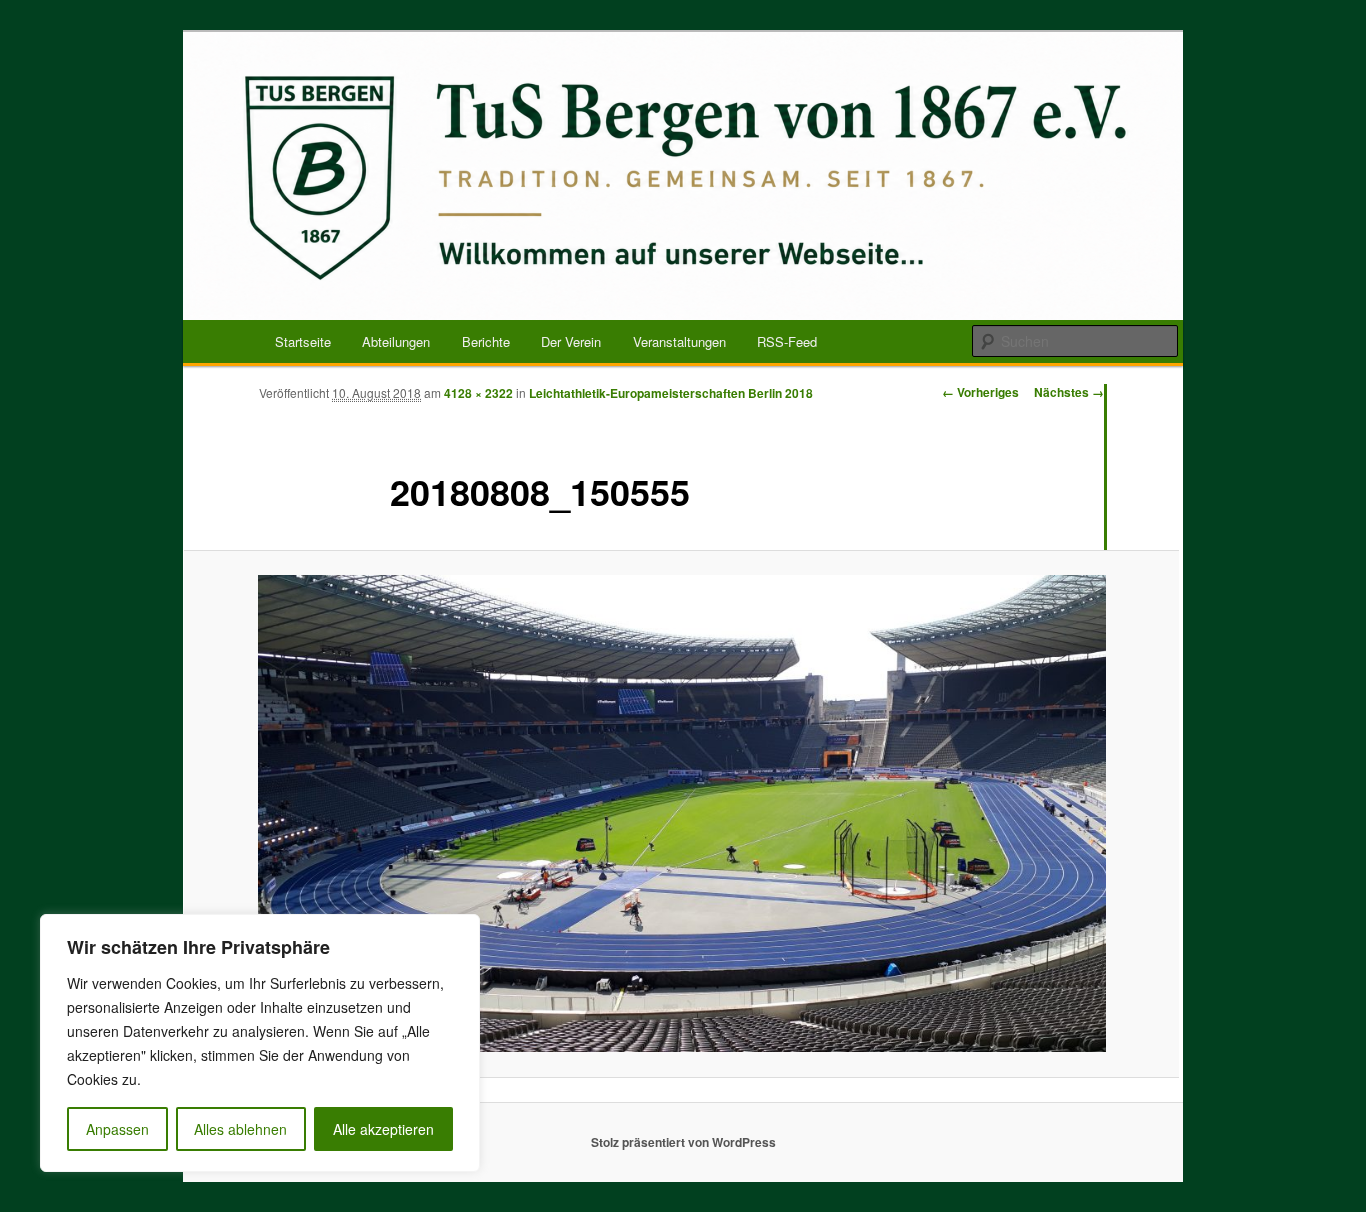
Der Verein (571, 341)
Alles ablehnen (240, 1129)
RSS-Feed (787, 341)
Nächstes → (1069, 392)
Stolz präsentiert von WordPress (683, 1142)
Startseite (303, 341)
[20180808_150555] (681, 813)
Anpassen (117, 1129)
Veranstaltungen (679, 341)
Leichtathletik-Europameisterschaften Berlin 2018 (671, 393)
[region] (260, 1043)
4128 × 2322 (478, 393)
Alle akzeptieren (383, 1129)
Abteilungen (396, 341)
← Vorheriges (980, 392)
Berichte (486, 341)
